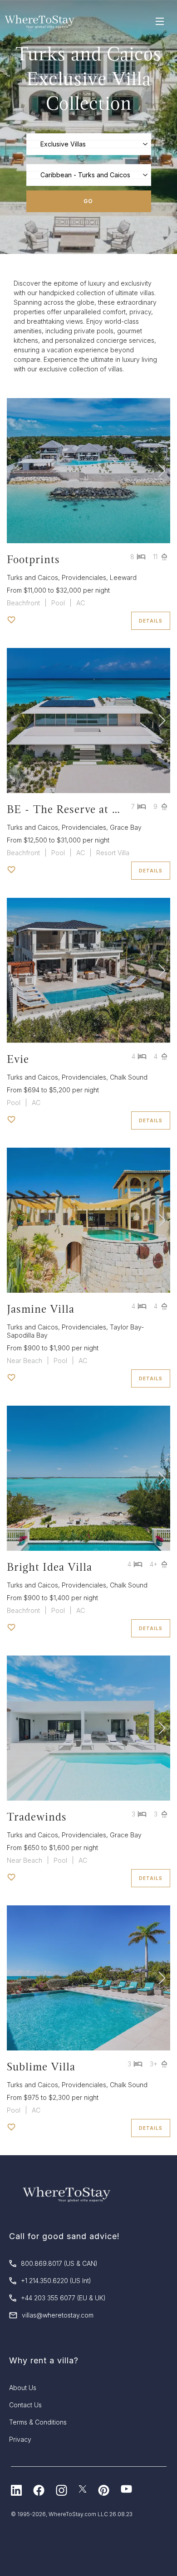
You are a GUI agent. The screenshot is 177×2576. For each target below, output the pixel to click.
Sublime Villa (41, 2067)
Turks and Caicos (32, 577)
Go (88, 201)
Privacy (20, 2439)
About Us (23, 2388)
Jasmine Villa (41, 1309)
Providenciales (84, 577)
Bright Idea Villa (49, 1567)
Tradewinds (37, 1817)
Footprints (33, 559)
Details (151, 621)
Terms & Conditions (38, 2422)
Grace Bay (126, 827)
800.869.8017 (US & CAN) (59, 2263)
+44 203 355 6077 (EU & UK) (63, 2298)
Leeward (123, 577)
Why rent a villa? (44, 2360)
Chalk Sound (129, 1077)
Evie (18, 1059)
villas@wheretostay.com (58, 2315)
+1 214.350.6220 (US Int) (56, 2281)
